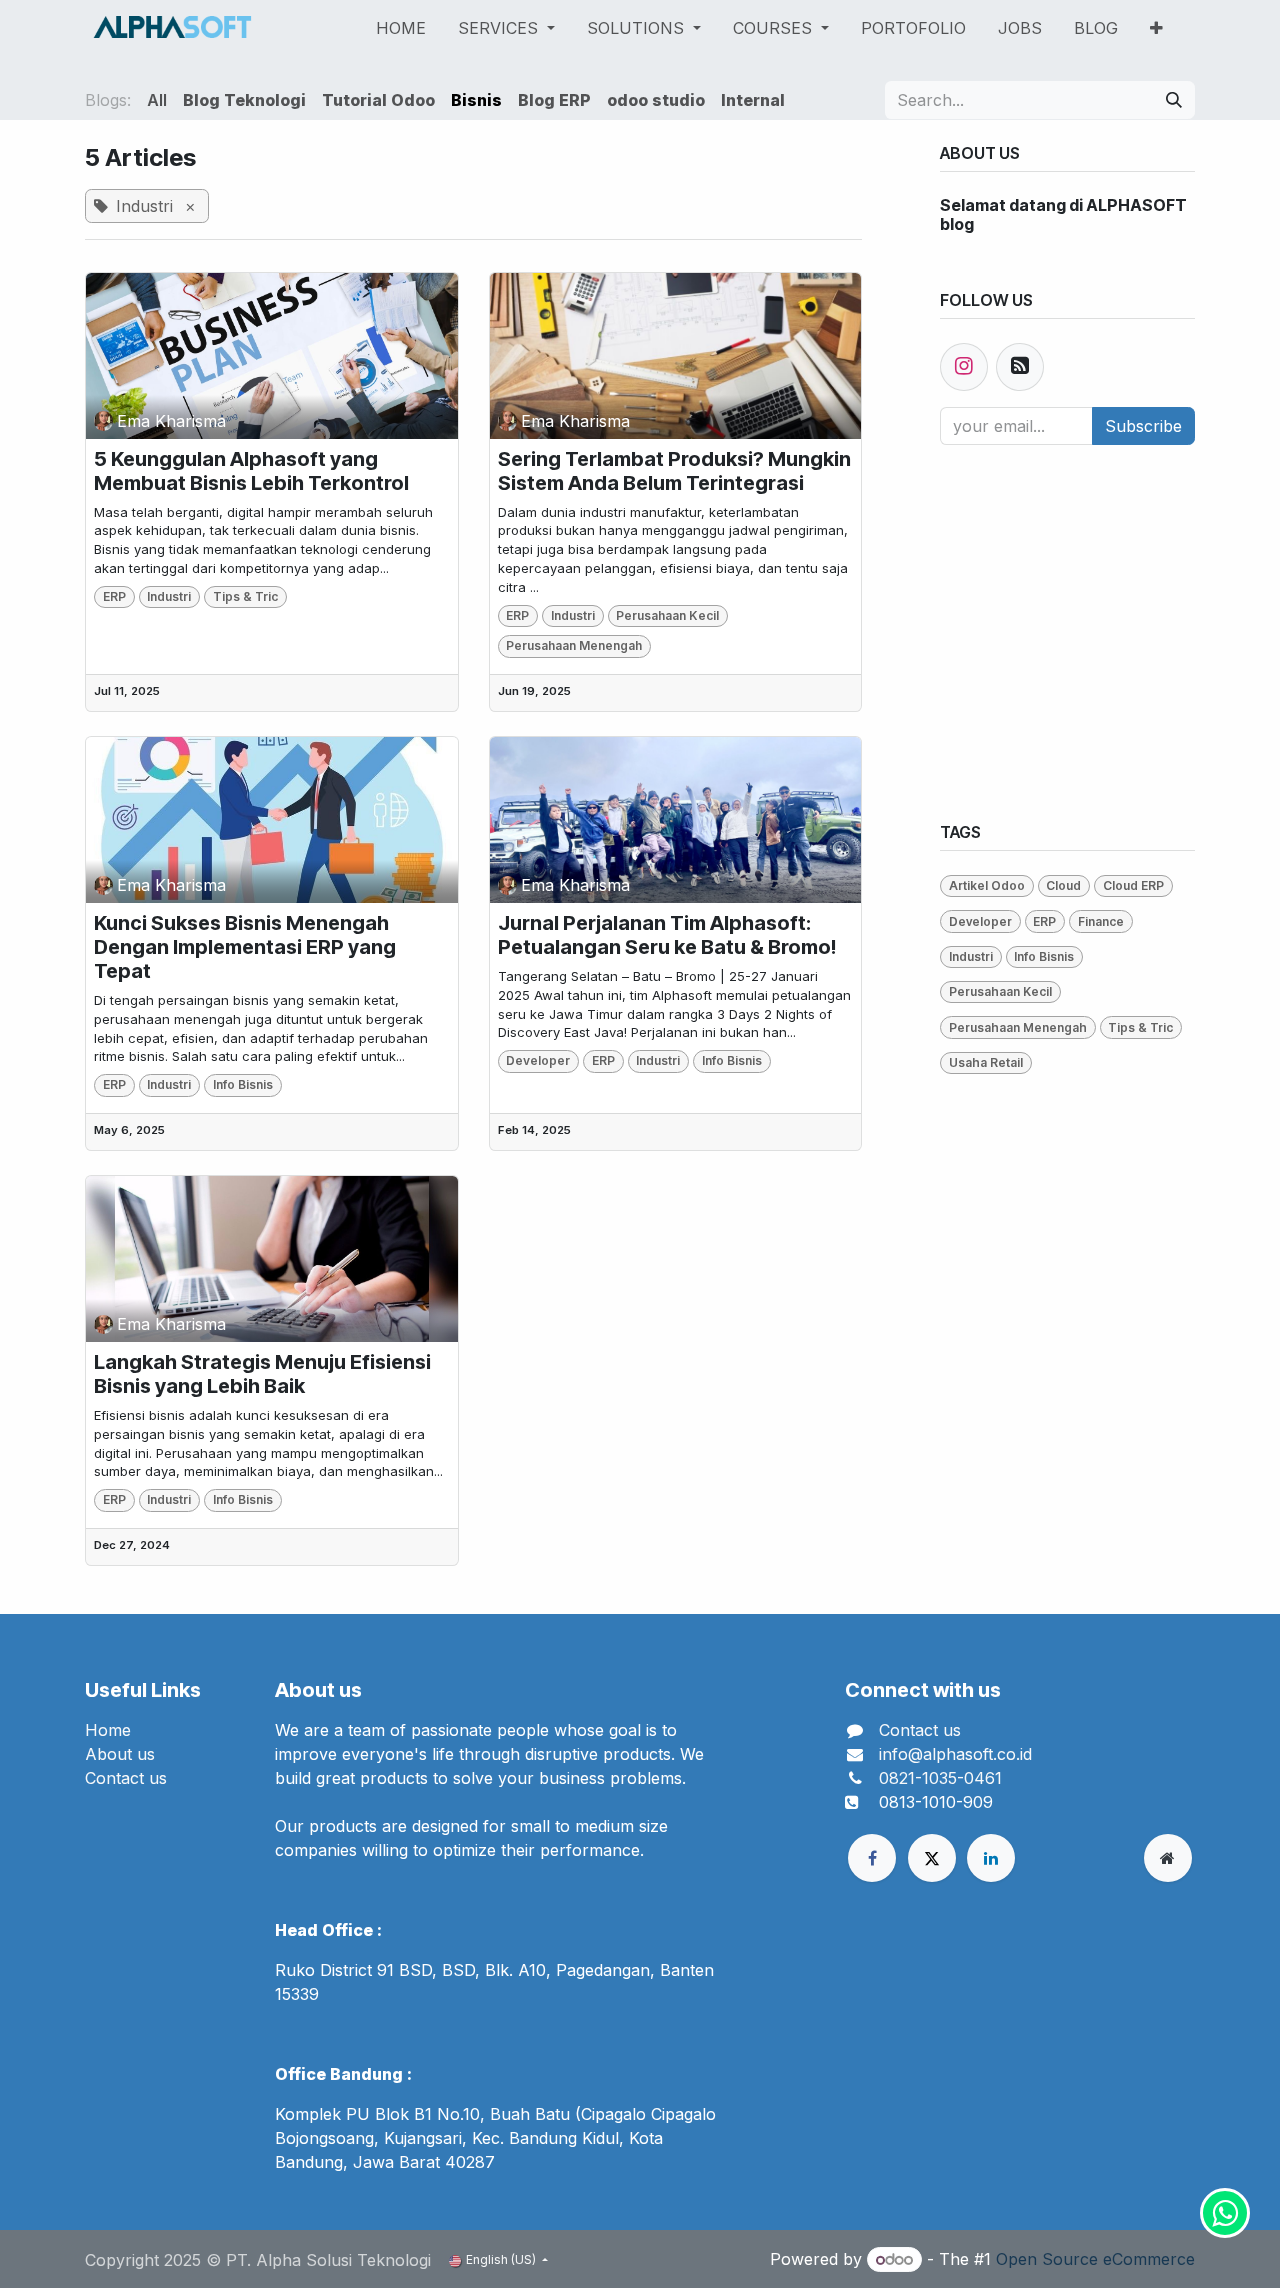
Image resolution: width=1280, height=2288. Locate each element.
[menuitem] (401, 28)
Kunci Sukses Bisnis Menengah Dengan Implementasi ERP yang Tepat (245, 947)
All (157, 100)
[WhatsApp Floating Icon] (1225, 2213)
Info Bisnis (243, 1084)
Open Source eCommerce (1095, 2259)
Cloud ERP (1133, 885)
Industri (169, 596)
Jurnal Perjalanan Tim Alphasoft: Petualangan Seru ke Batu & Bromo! (667, 935)
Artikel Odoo (987, 885)
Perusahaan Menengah (574, 645)
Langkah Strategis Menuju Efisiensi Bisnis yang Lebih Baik (262, 1374)
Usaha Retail (986, 1062)
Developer (538, 1060)
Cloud (1063, 885)
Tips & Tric (245, 596)
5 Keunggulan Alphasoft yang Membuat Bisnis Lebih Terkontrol (251, 471)
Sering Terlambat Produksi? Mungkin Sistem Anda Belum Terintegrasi (674, 471)
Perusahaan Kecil (667, 615)
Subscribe (1143, 426)
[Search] (1174, 100)
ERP (114, 596)
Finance (1101, 921)
